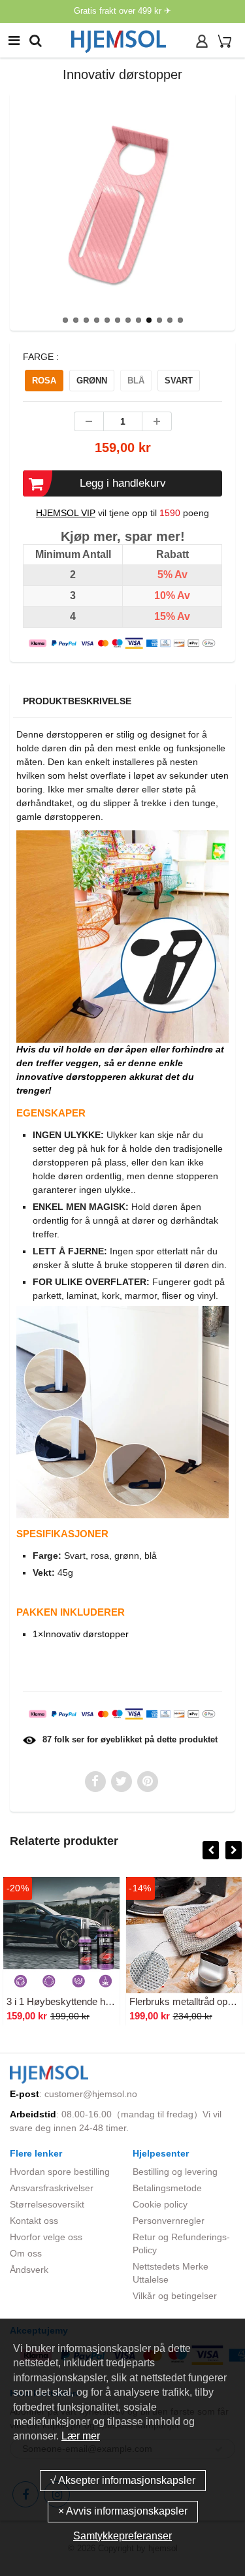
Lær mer (81, 2436)
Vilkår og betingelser (175, 2296)
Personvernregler (169, 2221)
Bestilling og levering (175, 2172)
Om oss (26, 2253)
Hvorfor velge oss (46, 2237)
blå (136, 381)
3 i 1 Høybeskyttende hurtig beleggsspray (95, 2001)
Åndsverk (29, 2270)
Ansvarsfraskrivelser (52, 2188)
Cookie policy (160, 2204)
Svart (179, 381)
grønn (92, 381)
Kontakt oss (34, 2221)
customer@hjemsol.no (91, 2094)
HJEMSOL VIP (66, 513)
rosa (44, 381)
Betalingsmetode (167, 2188)
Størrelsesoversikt (47, 2204)
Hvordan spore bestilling (60, 2172)
